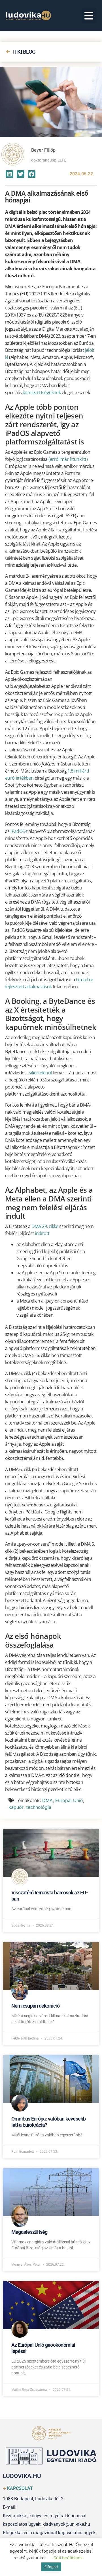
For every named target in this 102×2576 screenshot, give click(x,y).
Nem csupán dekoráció (35, 2006)
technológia (39, 1807)
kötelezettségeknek (42, 392)
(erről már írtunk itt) (68, 459)
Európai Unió (69, 1800)
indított (42, 1233)
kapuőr (16, 1807)
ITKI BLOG (24, 52)
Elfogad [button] (51, 2567)
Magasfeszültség (29, 2232)
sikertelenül (40, 1073)
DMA (47, 1800)
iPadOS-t (19, 831)
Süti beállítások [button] (68, 2558)
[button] (89, 16)
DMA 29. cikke (45, 1226)
